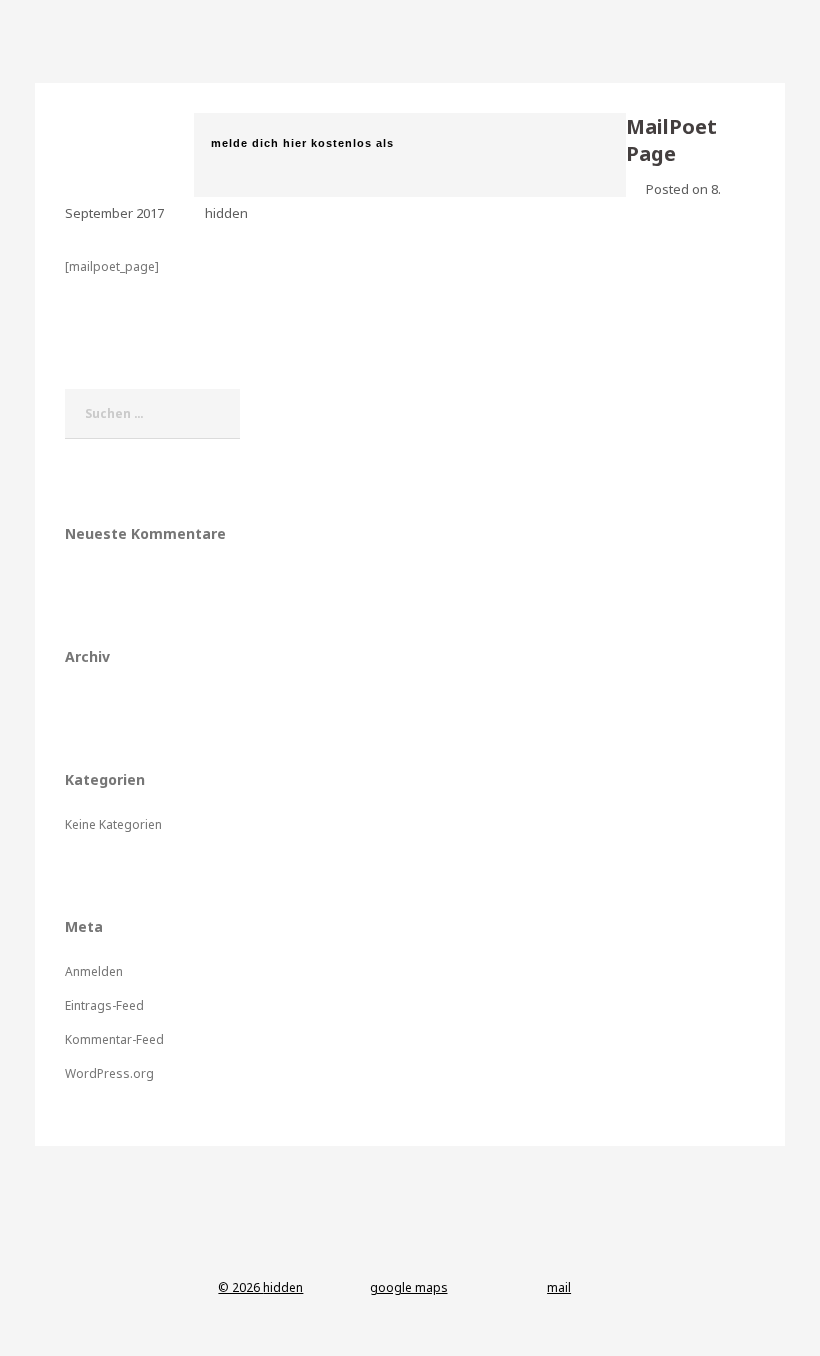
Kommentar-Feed (114, 1039)
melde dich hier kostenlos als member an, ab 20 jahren (302, 155)
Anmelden (94, 971)
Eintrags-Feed (104, 1005)
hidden (226, 213)
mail (559, 1287)
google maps (409, 1287)
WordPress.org (109, 1073)
